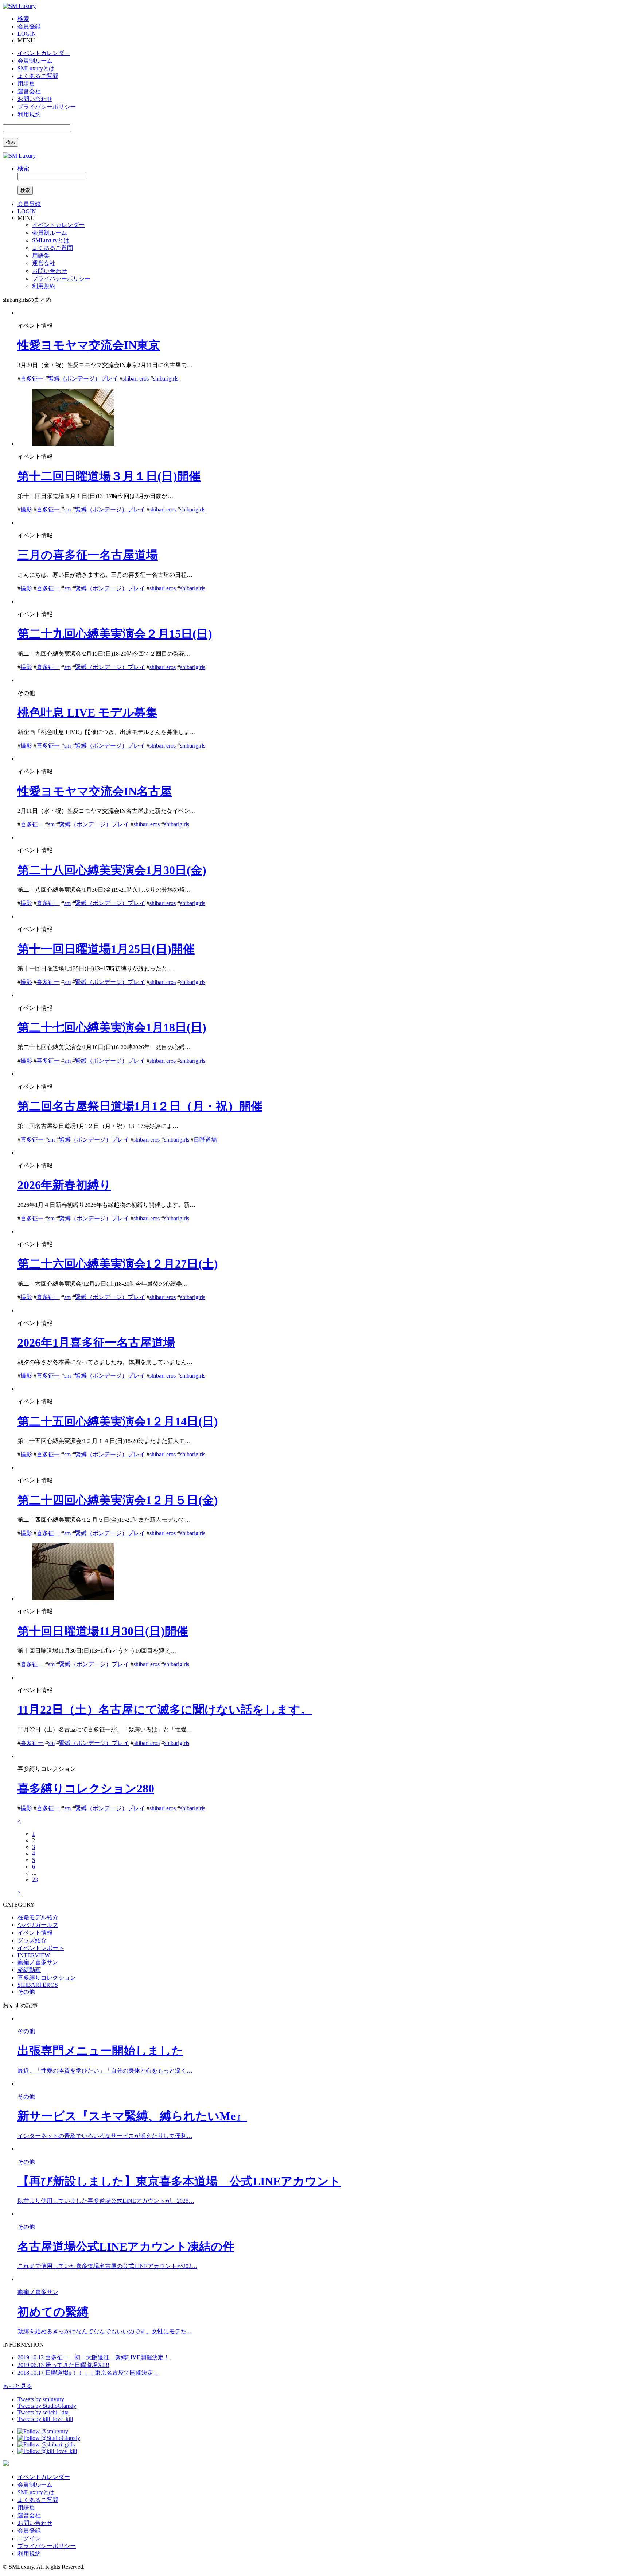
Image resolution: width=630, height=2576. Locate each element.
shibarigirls (166, 379)
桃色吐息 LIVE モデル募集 (87, 712)
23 (35, 1880)
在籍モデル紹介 (38, 1917)
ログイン (29, 2538)
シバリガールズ (38, 1925)
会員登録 (29, 2531)
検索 (11, 142)
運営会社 (29, 91)
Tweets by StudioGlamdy (47, 2406)
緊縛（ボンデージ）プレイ (83, 379)
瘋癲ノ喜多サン (38, 1962)
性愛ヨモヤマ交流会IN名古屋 (95, 791)
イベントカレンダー (44, 53)
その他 (26, 1992)
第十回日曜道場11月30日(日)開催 (103, 1631)
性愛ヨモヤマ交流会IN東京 (89, 345)
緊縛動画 (29, 1970)
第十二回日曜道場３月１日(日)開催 (109, 476)
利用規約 (29, 114)
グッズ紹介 (32, 1940)
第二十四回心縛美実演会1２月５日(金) (118, 1500)
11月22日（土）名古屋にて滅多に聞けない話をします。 (165, 1710)
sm (67, 509)
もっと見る (17, 2386)
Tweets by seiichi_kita (43, 2412)
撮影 (26, 509)
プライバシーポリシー (47, 107)
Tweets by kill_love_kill (45, 2419)
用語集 (26, 84)
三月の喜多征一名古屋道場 (88, 555)
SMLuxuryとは (36, 68)
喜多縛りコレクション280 (86, 1788)
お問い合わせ (35, 99)
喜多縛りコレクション (47, 1978)
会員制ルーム (35, 61)
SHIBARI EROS (38, 1985)
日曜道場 (205, 1140)
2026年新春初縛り (64, 1185)
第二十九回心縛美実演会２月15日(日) (115, 634)
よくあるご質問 (38, 76)
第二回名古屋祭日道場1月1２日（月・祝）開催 (140, 1106)
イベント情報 (35, 1933)
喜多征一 (32, 379)
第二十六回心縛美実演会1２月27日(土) (118, 1264)
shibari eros (136, 379)
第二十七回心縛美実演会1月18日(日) (112, 1027)
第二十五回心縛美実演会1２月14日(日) (118, 1421)
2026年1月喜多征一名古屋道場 (96, 1343)
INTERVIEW (34, 1955)
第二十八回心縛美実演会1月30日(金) (112, 870)
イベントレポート (41, 1948)
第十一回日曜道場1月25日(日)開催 (106, 949)
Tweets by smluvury (41, 2399)
